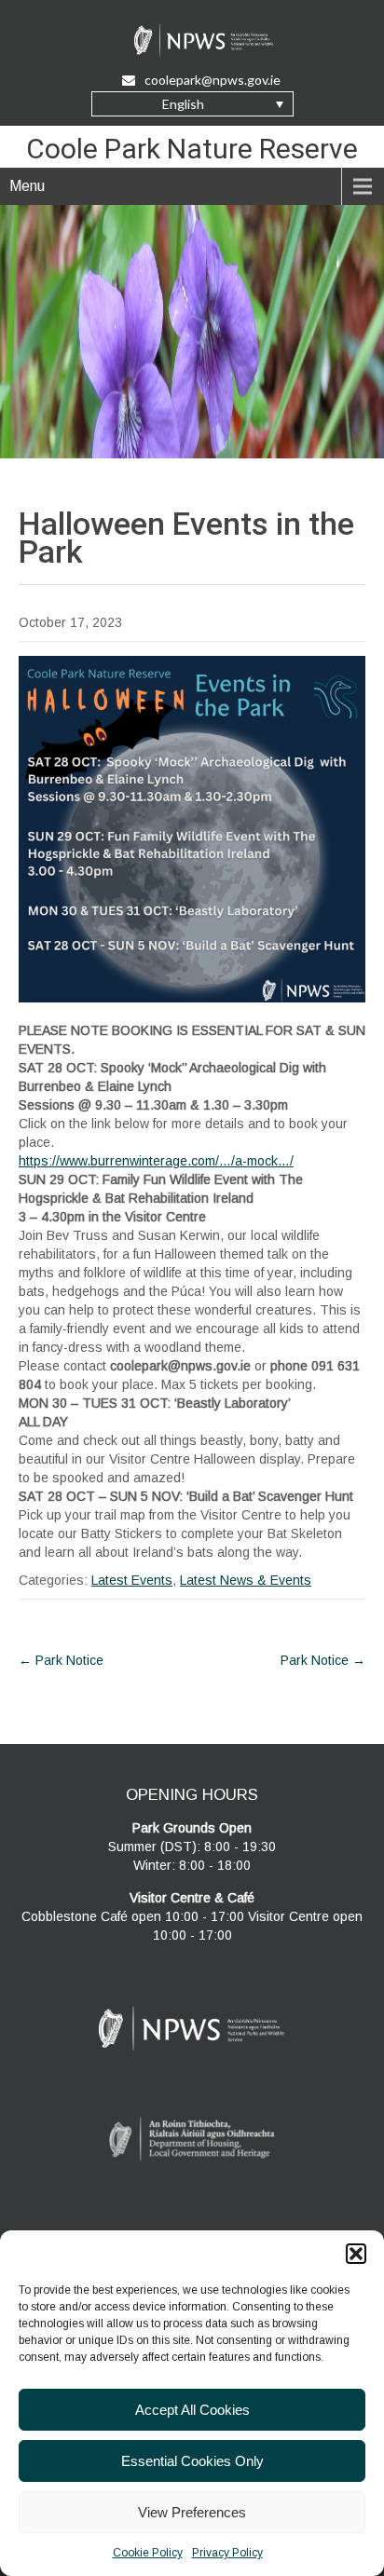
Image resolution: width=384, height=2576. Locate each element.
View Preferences (192, 2512)
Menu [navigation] (27, 186)
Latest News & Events (246, 1580)
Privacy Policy (227, 2553)
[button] (356, 2254)
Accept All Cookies (192, 2410)
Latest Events (132, 1580)
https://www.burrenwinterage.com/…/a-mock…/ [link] (156, 1161)
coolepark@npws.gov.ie (213, 80)
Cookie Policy (148, 2553)
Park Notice (61, 1660)
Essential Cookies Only (192, 2461)
